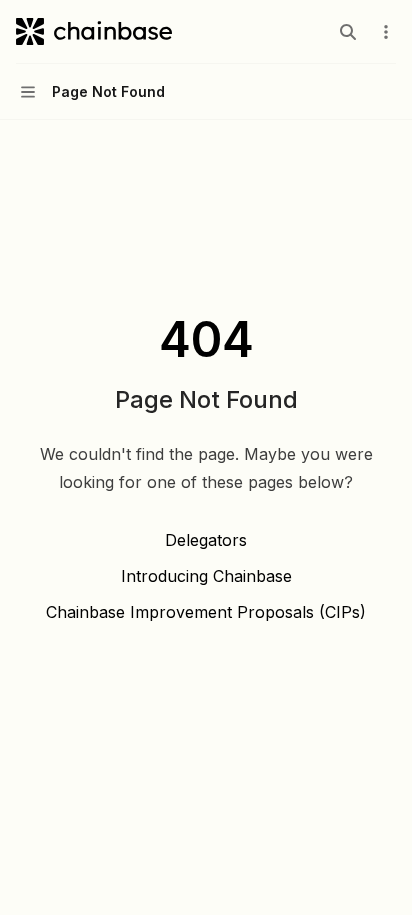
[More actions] (386, 32)
